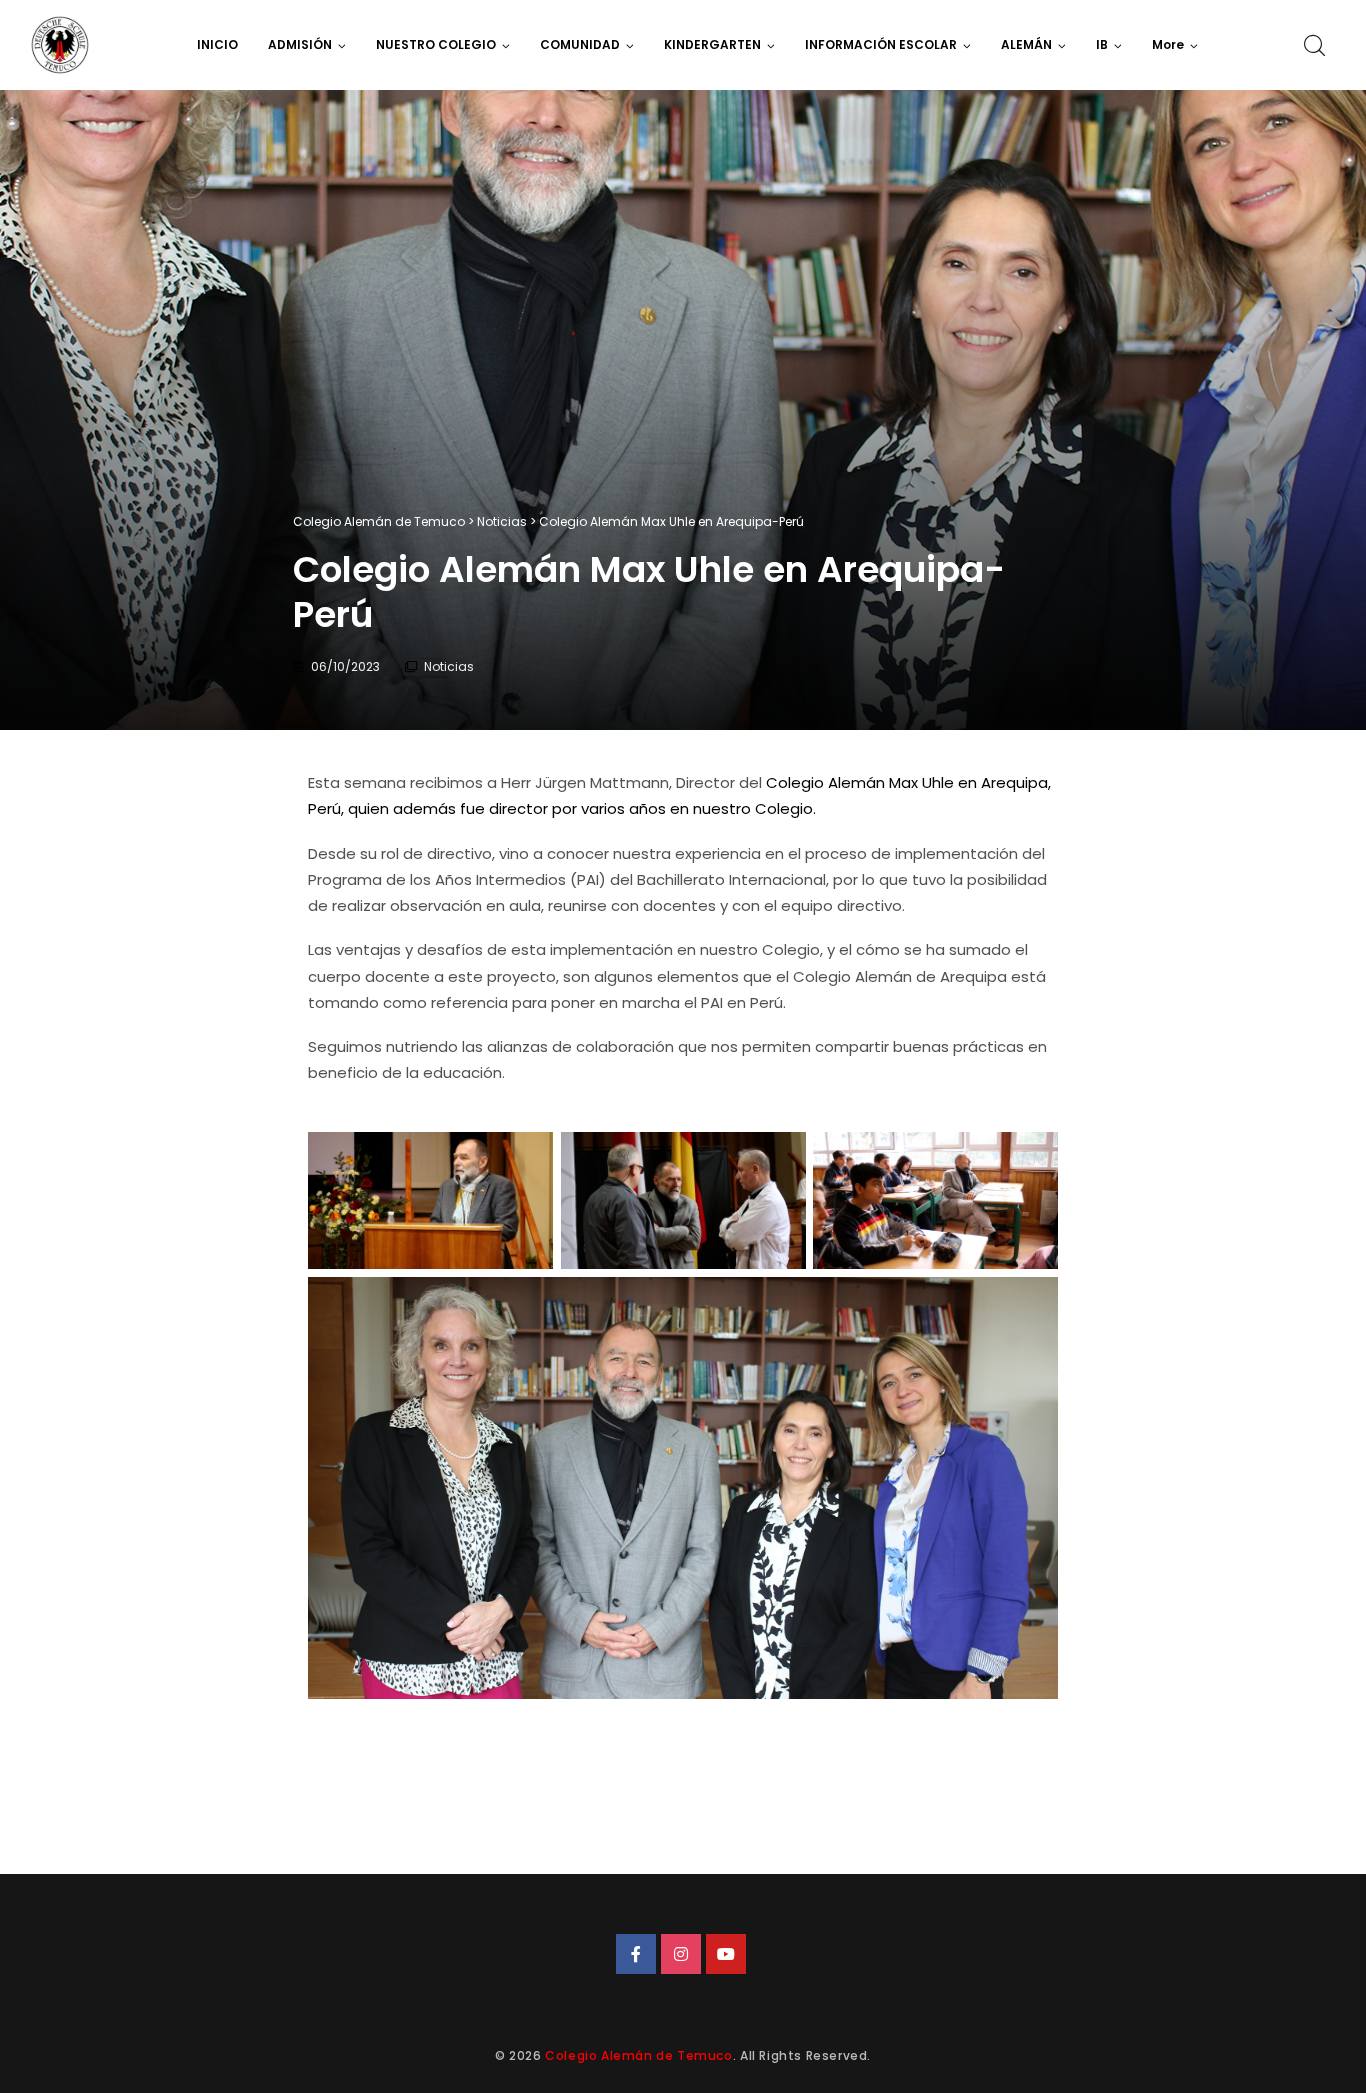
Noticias (449, 666)
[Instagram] (681, 1954)
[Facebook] (636, 1954)
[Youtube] (726, 1954)
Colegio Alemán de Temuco (638, 2055)
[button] (1175, 45)
